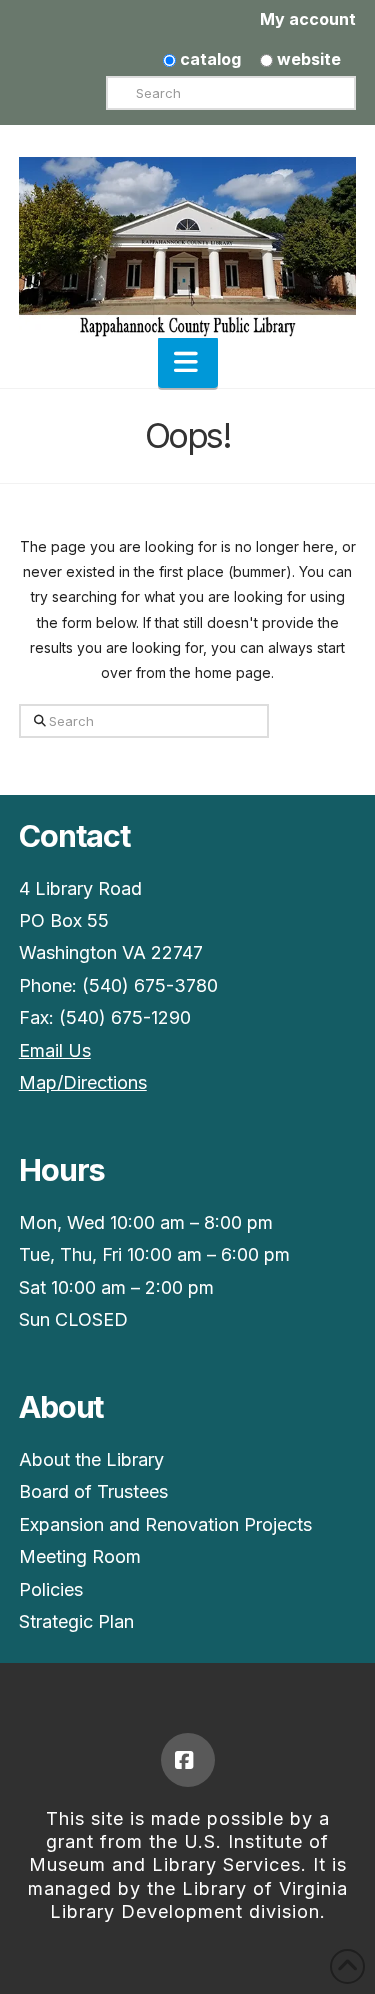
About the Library (91, 1459)
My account (308, 19)
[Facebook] (188, 1760)
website (307, 59)
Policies (51, 1589)
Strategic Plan (76, 1621)
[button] (188, 362)
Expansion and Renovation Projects (165, 1524)
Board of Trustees (93, 1491)
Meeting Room (80, 1556)
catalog (208, 59)
